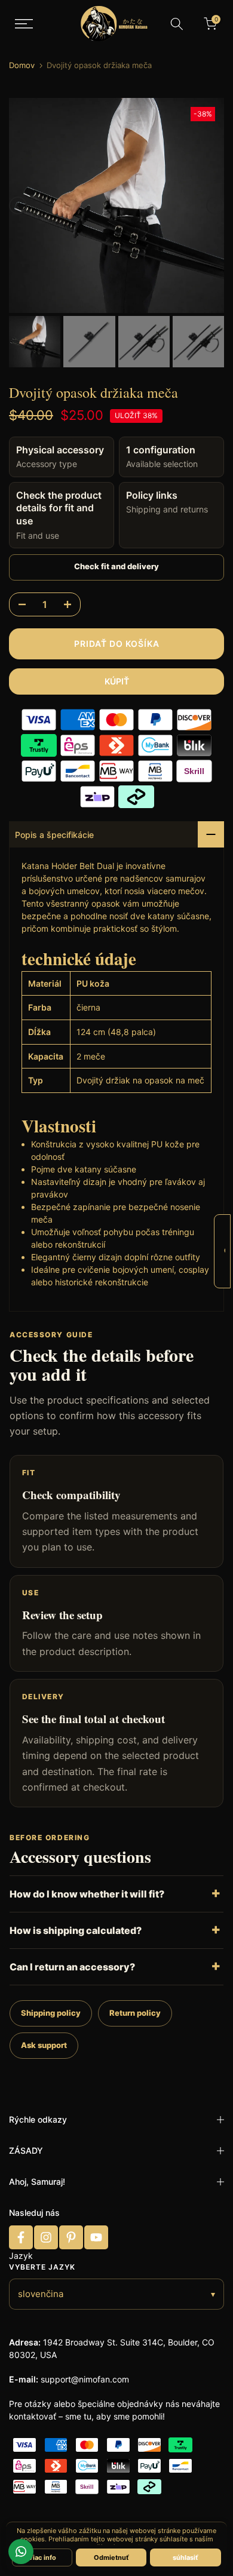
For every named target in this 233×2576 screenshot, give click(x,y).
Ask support (44, 2045)
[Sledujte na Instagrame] (46, 2237)
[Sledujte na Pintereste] (71, 2237)
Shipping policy (51, 2013)
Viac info (42, 2557)
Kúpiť (117, 681)
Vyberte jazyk (42, 2267)
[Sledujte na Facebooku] (21, 2237)
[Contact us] (21, 2552)
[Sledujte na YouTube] (96, 2237)
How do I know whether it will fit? (87, 1894)
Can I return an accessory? (72, 1967)
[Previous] (18, 205)
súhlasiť (186, 2557)
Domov (22, 65)
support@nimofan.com (85, 2379)
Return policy (135, 2013)
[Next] (215, 205)
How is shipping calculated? (76, 1930)
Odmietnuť (111, 2557)
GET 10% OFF (225, 1250)
